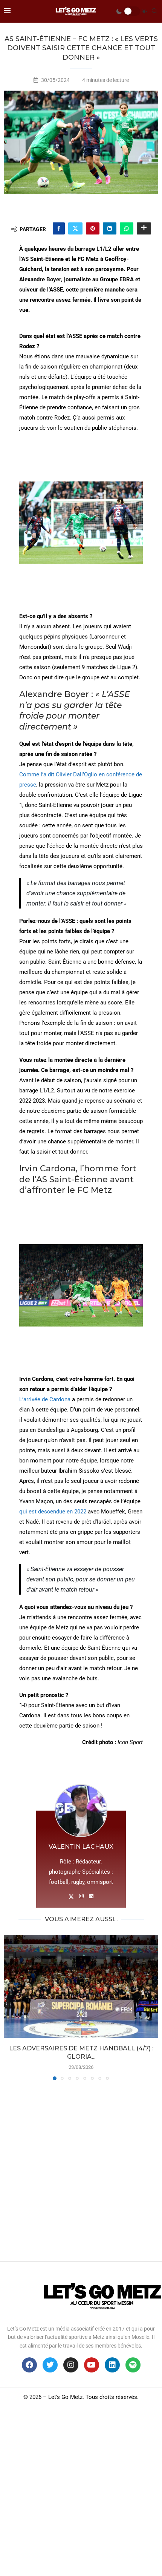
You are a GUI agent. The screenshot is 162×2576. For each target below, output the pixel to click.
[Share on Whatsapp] (127, 228)
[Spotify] (133, 2365)
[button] (10, 2007)
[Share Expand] (144, 228)
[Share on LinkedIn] (110, 228)
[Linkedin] (112, 2365)
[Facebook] (29, 2365)
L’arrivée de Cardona (45, 1399)
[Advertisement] (81, 2169)
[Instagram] (71, 2365)
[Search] (154, 11)
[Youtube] (92, 2365)
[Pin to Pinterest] (93, 228)
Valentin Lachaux (81, 1847)
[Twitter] (50, 2365)
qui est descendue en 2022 (53, 1512)
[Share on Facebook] (59, 228)
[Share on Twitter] (75, 228)
